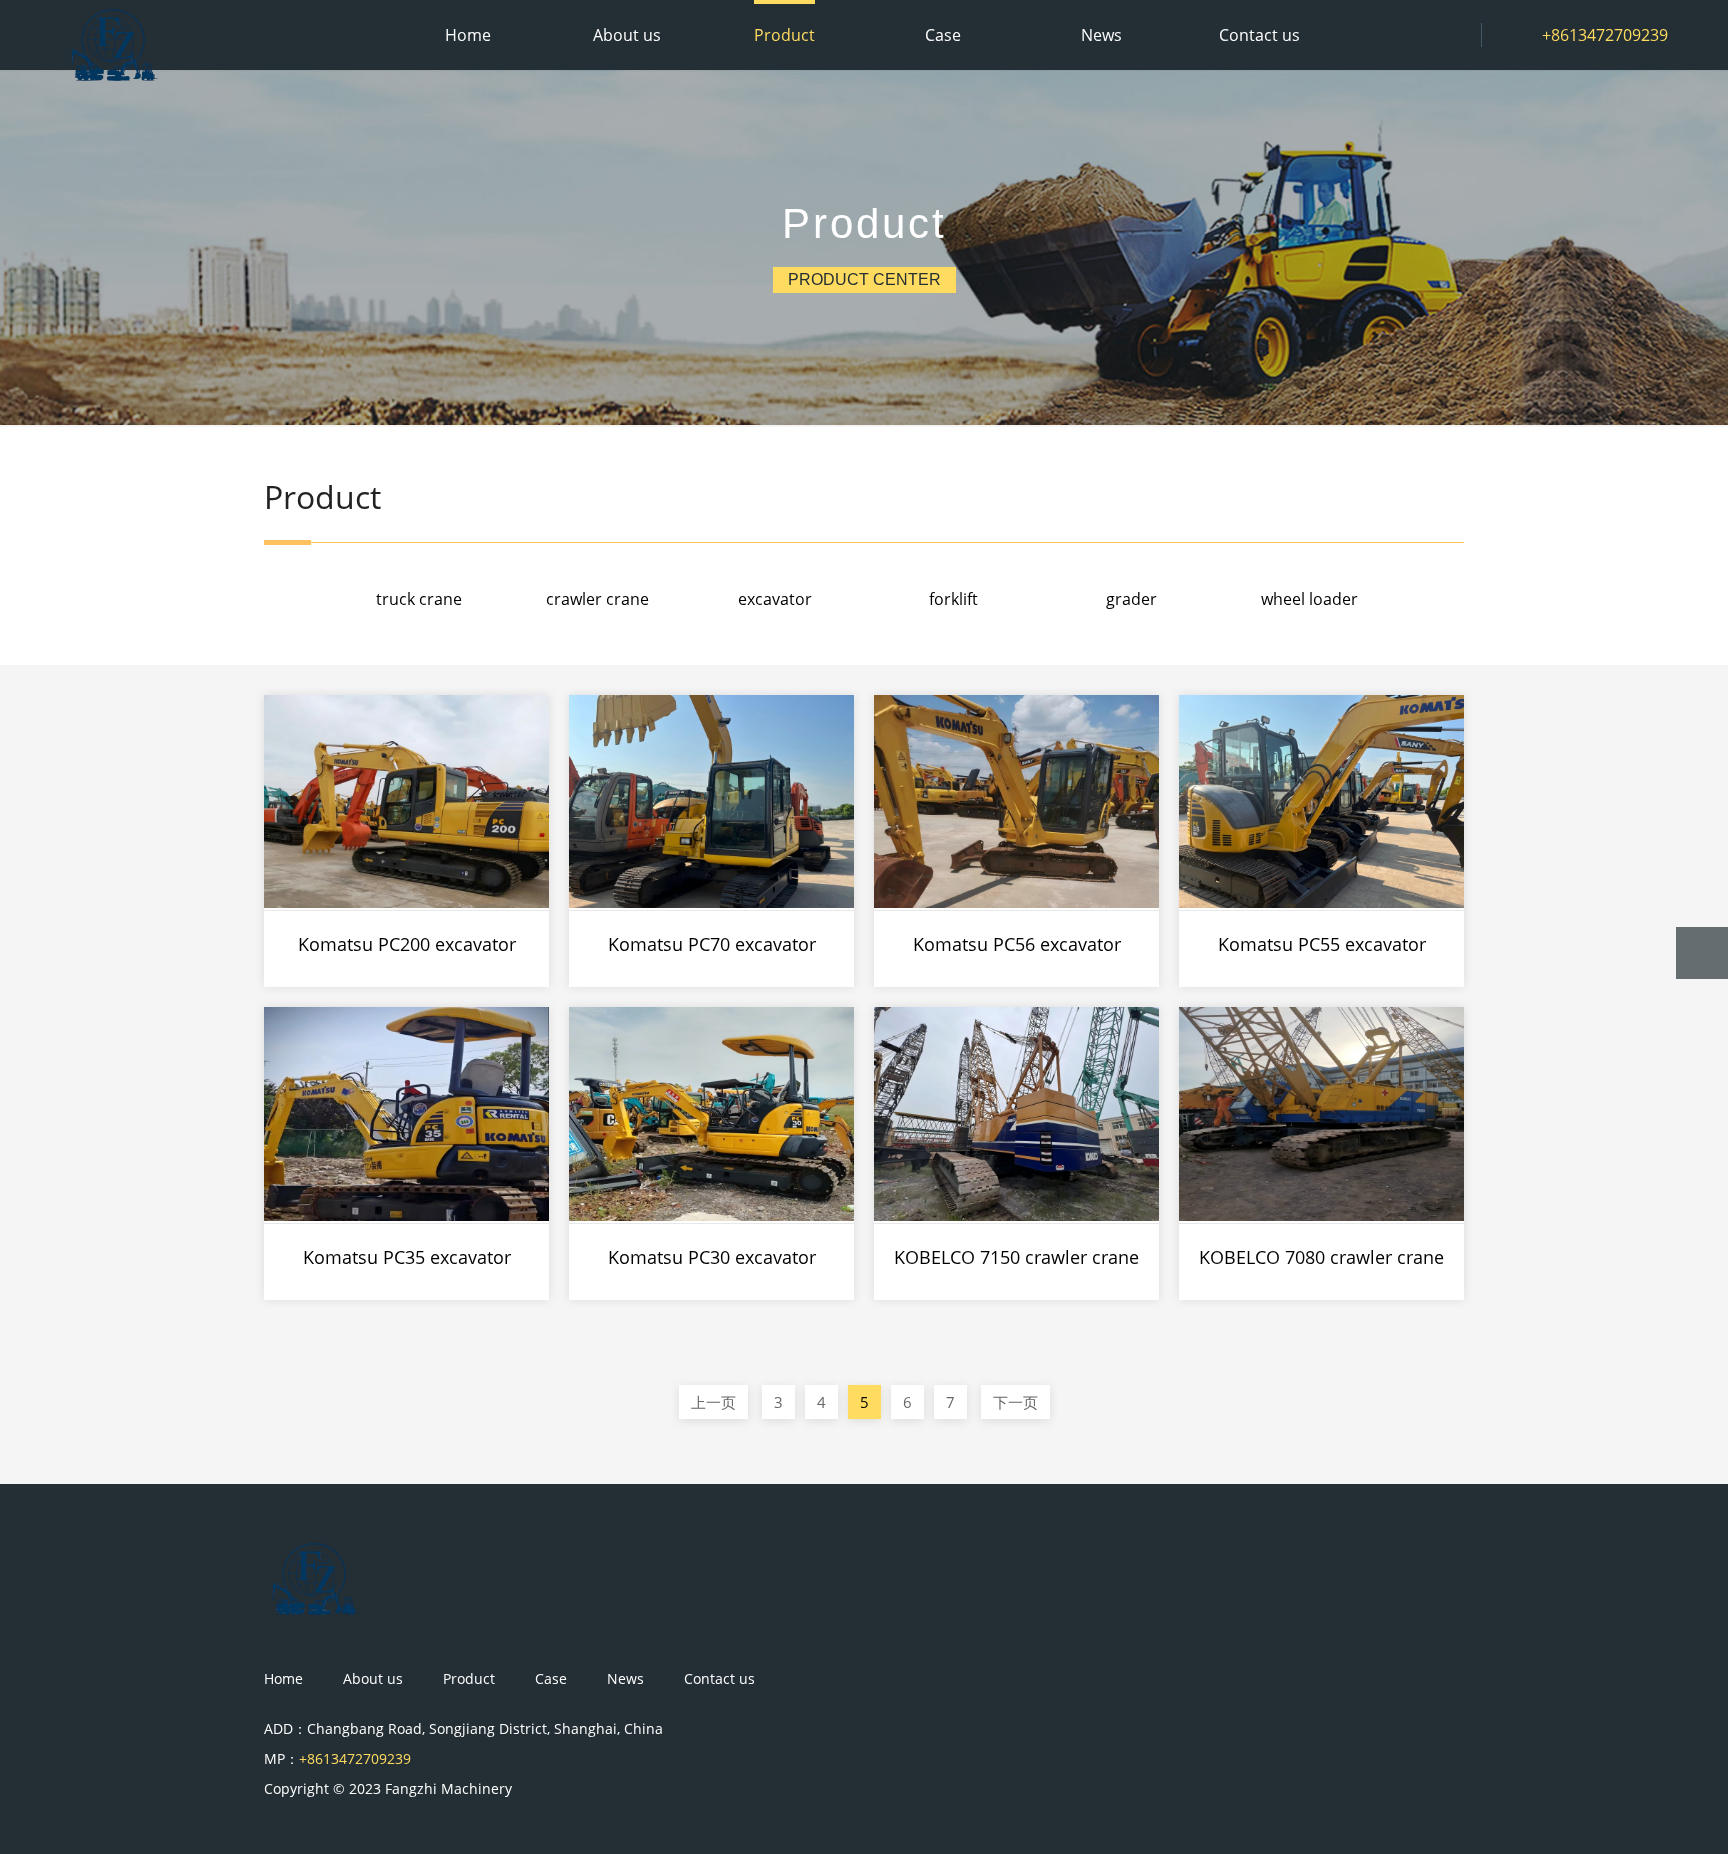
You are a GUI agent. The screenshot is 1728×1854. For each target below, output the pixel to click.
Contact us (1259, 35)
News (1101, 35)
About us (627, 35)
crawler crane (597, 599)
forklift (953, 599)
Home (468, 35)
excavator (775, 599)
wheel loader (1309, 599)
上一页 (713, 1402)
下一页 (1015, 1402)
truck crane (419, 599)
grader (1131, 599)
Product (784, 35)
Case (943, 35)
